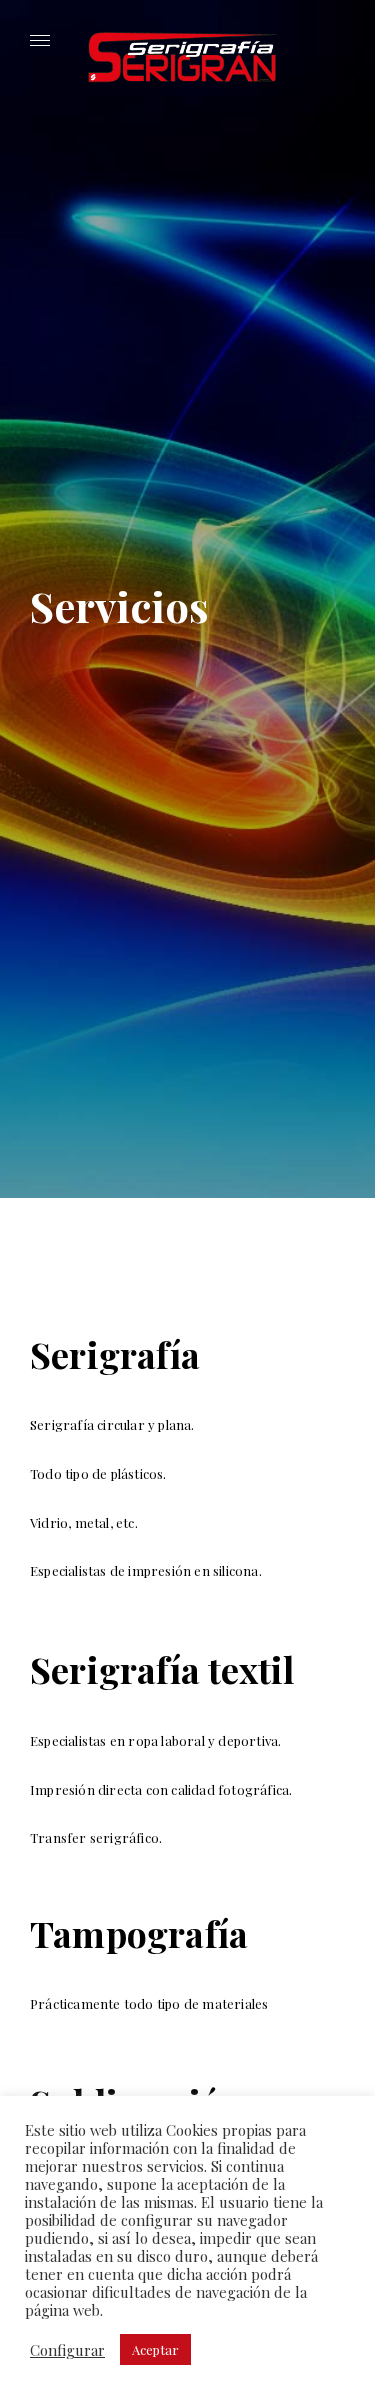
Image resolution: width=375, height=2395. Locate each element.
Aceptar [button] (155, 2349)
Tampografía (139, 1933)
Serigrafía (115, 1354)
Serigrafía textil (162, 1669)
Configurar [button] (67, 2350)
